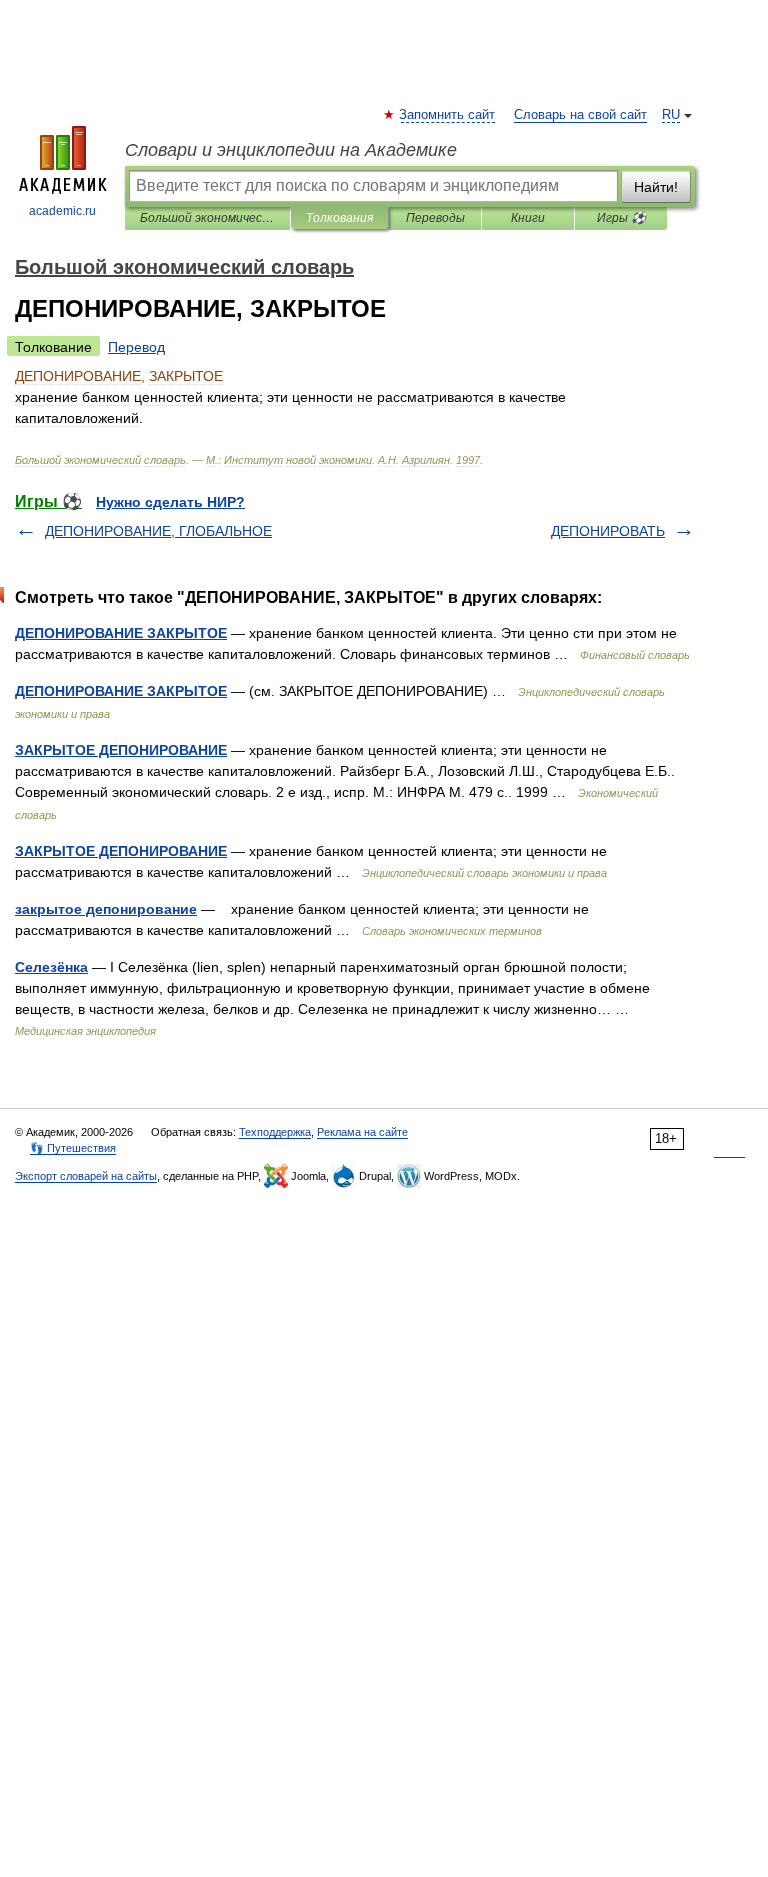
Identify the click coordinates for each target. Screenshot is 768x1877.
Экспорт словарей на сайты (86, 1176)
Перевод (136, 347)
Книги (528, 218)
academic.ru (62, 211)
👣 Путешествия (73, 1148)
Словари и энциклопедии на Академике (291, 150)
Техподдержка (275, 1132)
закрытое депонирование (106, 909)
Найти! (656, 187)
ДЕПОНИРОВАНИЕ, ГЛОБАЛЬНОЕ (158, 531)
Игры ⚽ (621, 218)
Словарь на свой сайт (580, 115)
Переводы (435, 218)
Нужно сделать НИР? (170, 502)
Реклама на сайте (362, 1132)
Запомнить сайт (448, 115)
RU (671, 115)
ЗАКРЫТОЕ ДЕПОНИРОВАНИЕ (121, 750)
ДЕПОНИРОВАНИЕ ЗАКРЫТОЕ (121, 633)
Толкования (339, 218)
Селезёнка (51, 967)
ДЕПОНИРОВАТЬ (608, 531)
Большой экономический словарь (207, 218)
